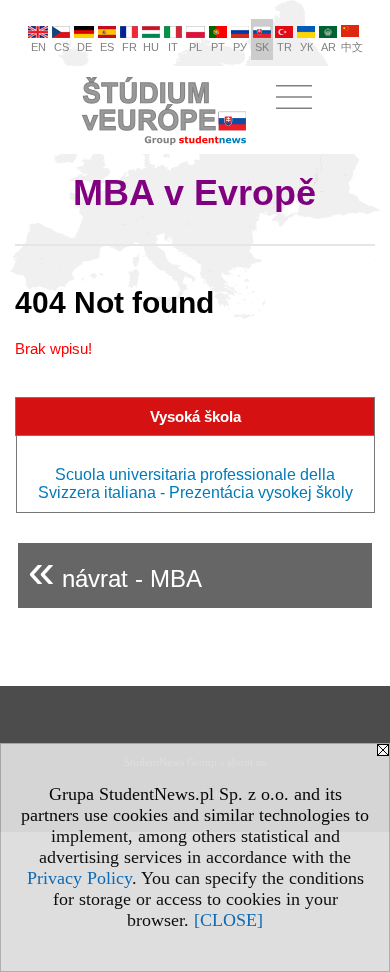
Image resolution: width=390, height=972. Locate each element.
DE (84, 47)
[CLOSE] (228, 920)
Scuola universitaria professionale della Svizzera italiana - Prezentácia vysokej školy (195, 483)
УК (306, 47)
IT (173, 47)
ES (107, 47)
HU (151, 47)
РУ (240, 47)
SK (262, 47)
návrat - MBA (115, 570)
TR (284, 47)
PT (218, 47)
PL (195, 47)
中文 (352, 47)
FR (129, 47)
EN (38, 47)
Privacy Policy (79, 878)
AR (328, 47)
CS (61, 47)
